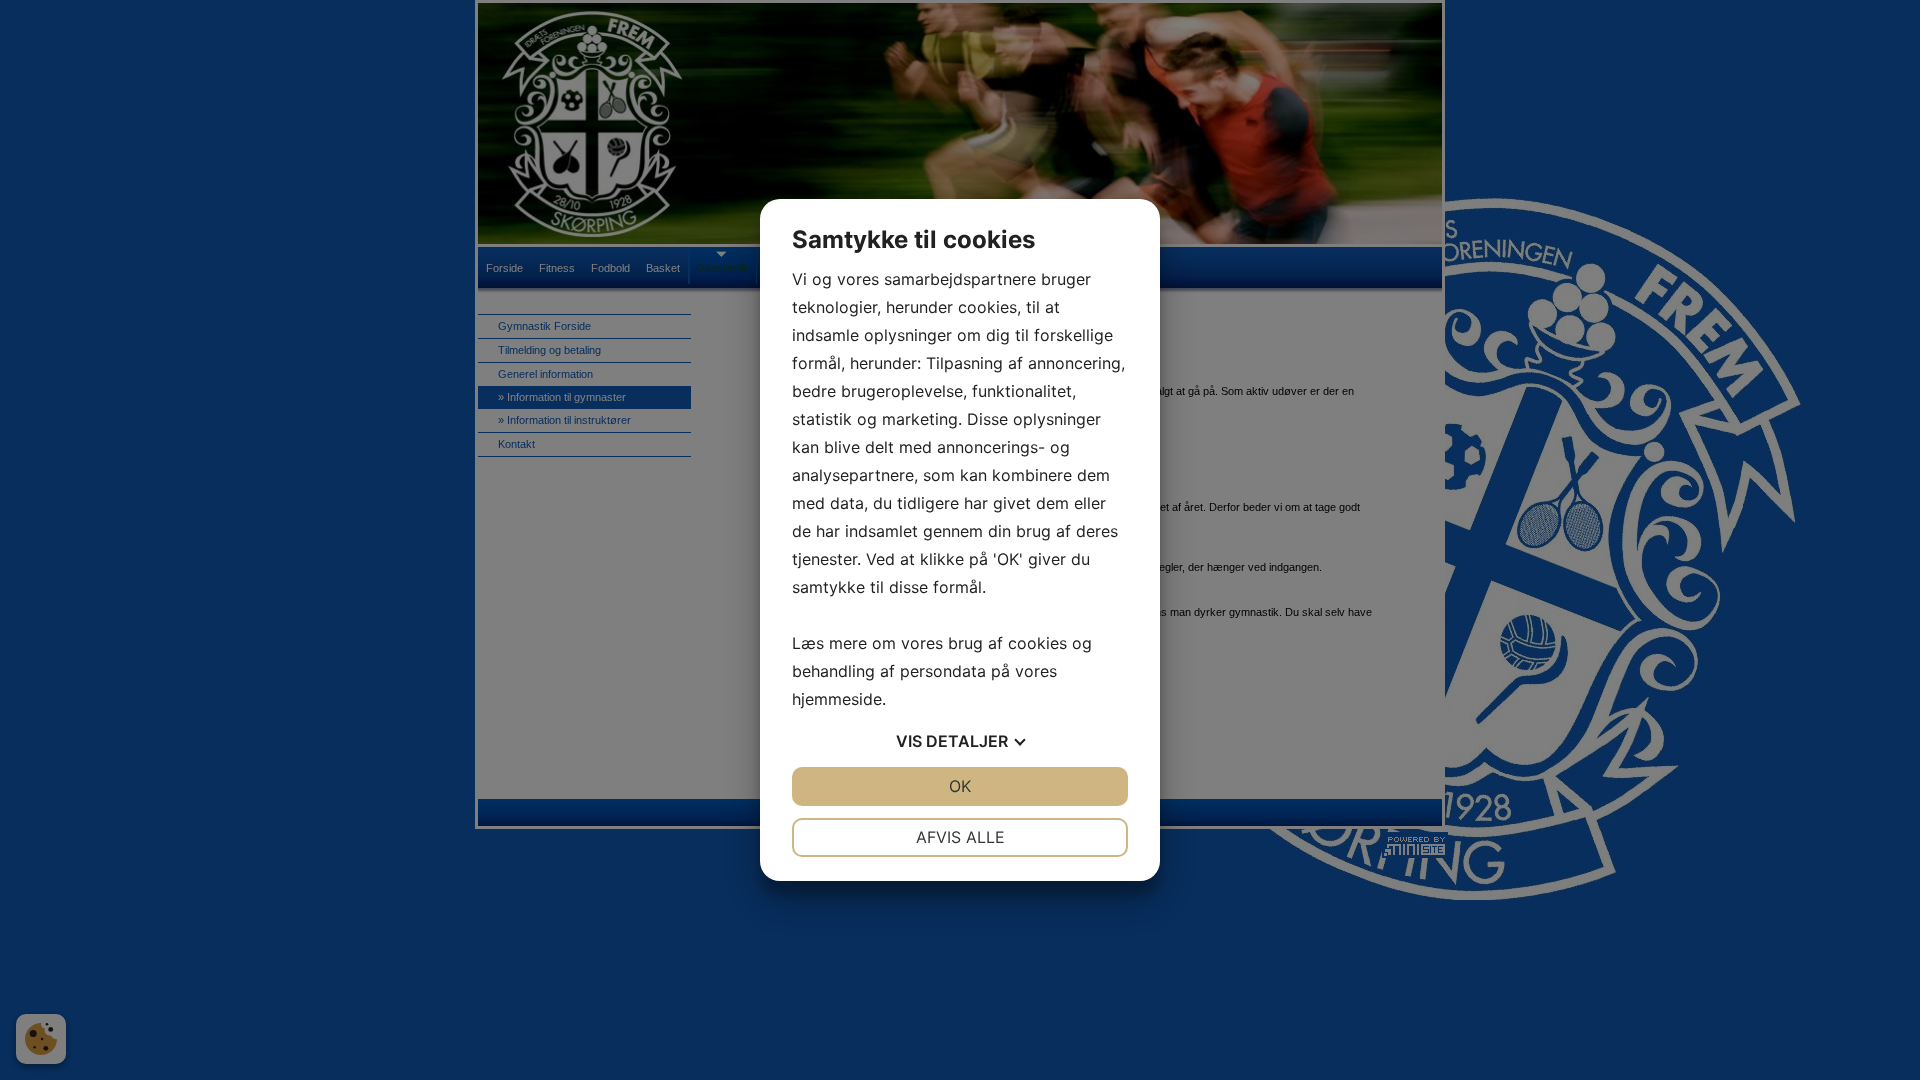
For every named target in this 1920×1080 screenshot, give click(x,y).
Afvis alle (960, 837)
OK (960, 786)
